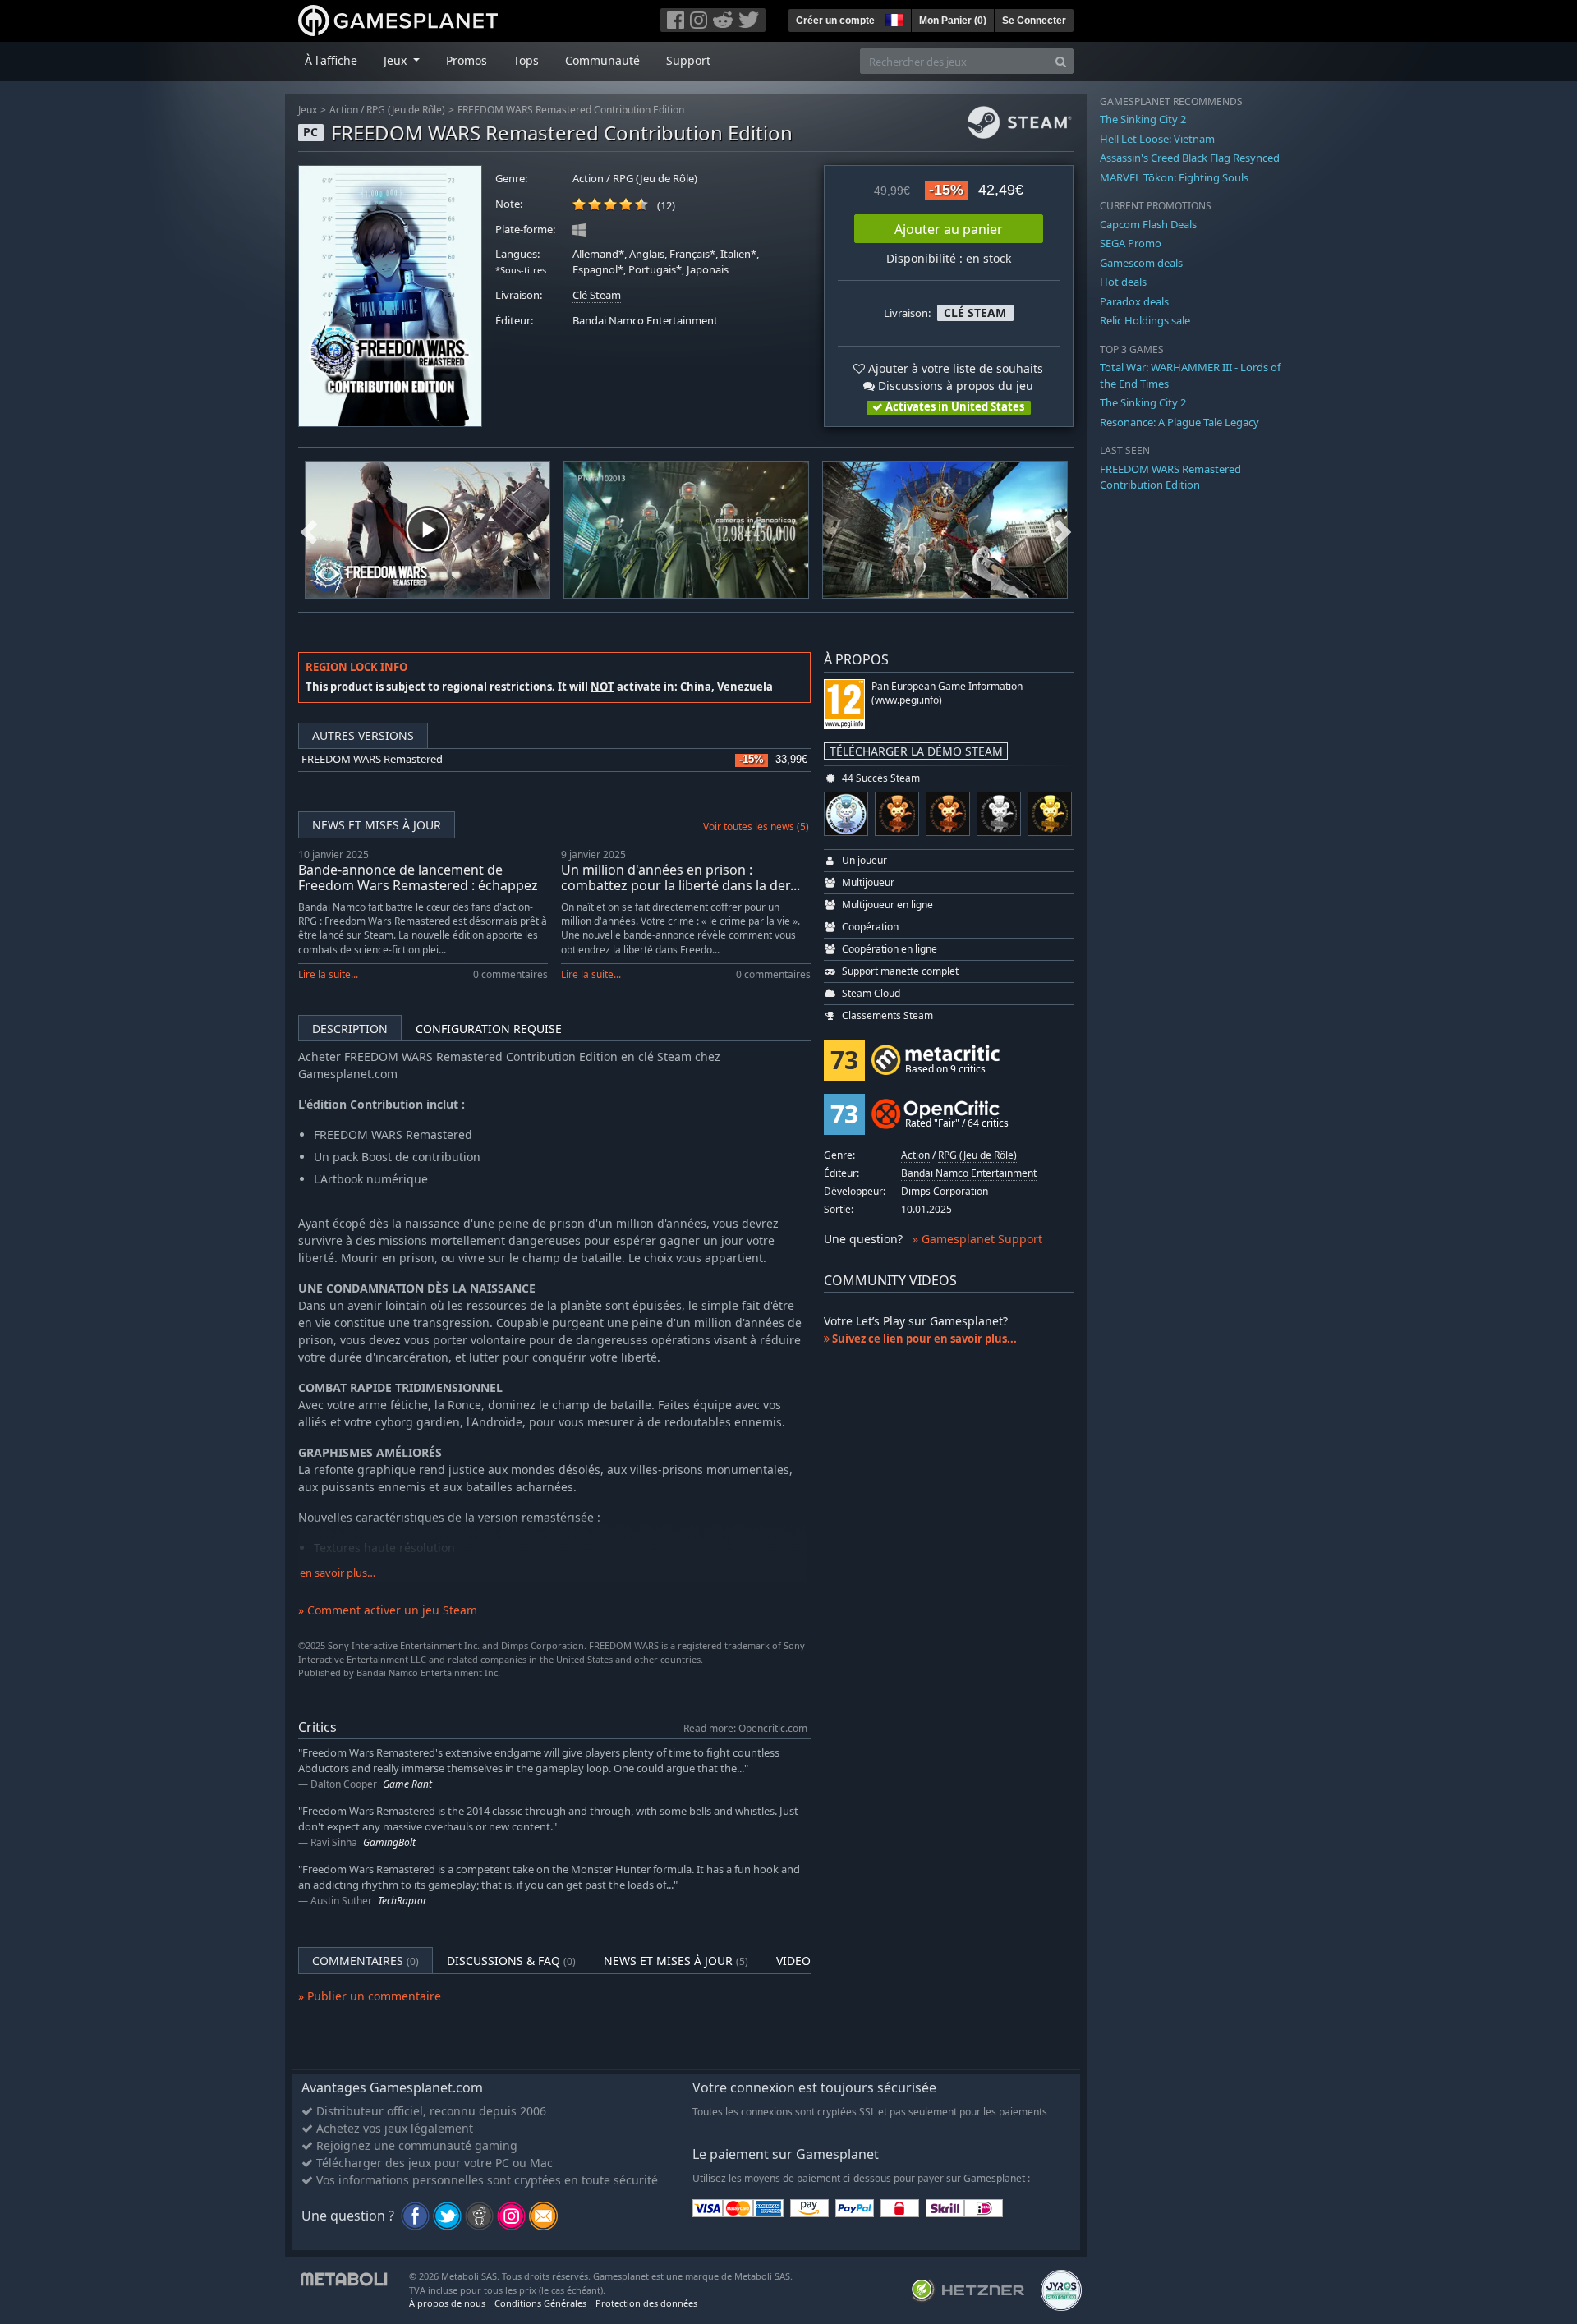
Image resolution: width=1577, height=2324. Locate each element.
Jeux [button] (397, 60)
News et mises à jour (377, 825)
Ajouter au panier (949, 229)
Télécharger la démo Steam (916, 751)
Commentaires (366, 1961)
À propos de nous (447, 2303)
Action (344, 110)
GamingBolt (389, 1842)
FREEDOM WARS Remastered (372, 759)
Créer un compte (835, 21)
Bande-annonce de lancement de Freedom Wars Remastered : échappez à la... (418, 885)
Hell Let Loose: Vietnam (1157, 139)
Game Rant (407, 1784)
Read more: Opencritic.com (745, 1728)
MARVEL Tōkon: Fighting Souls (1174, 177)
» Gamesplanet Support (977, 1239)
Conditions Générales (540, 2303)
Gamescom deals (1141, 263)
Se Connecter (1034, 21)
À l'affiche (331, 60)
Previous (309, 530)
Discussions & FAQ (511, 1961)
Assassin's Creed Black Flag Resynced (1190, 158)
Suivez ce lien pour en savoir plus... (923, 1339)
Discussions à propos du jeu (954, 386)
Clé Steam (597, 295)
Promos (467, 60)
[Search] (1061, 61)
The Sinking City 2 (1143, 119)
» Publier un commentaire (370, 1996)
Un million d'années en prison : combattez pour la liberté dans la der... (680, 877)
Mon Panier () (953, 21)
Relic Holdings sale (1145, 320)
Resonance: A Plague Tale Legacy (1179, 422)
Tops (526, 60)
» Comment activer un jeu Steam (388, 1610)
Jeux (308, 110)
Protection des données (646, 2303)
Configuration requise (489, 1029)
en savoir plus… (338, 1573)
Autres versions (363, 735)
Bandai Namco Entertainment (645, 321)
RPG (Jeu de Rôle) (406, 110)
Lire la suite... (328, 974)
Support (688, 60)
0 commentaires (510, 974)
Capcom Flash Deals (1148, 224)
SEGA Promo (1131, 243)
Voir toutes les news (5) (756, 827)
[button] (893, 18)
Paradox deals (1134, 301)
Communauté (602, 60)
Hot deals (1123, 282)
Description (350, 1029)
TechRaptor (402, 1901)
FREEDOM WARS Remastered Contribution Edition (571, 110)
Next (1063, 530)
